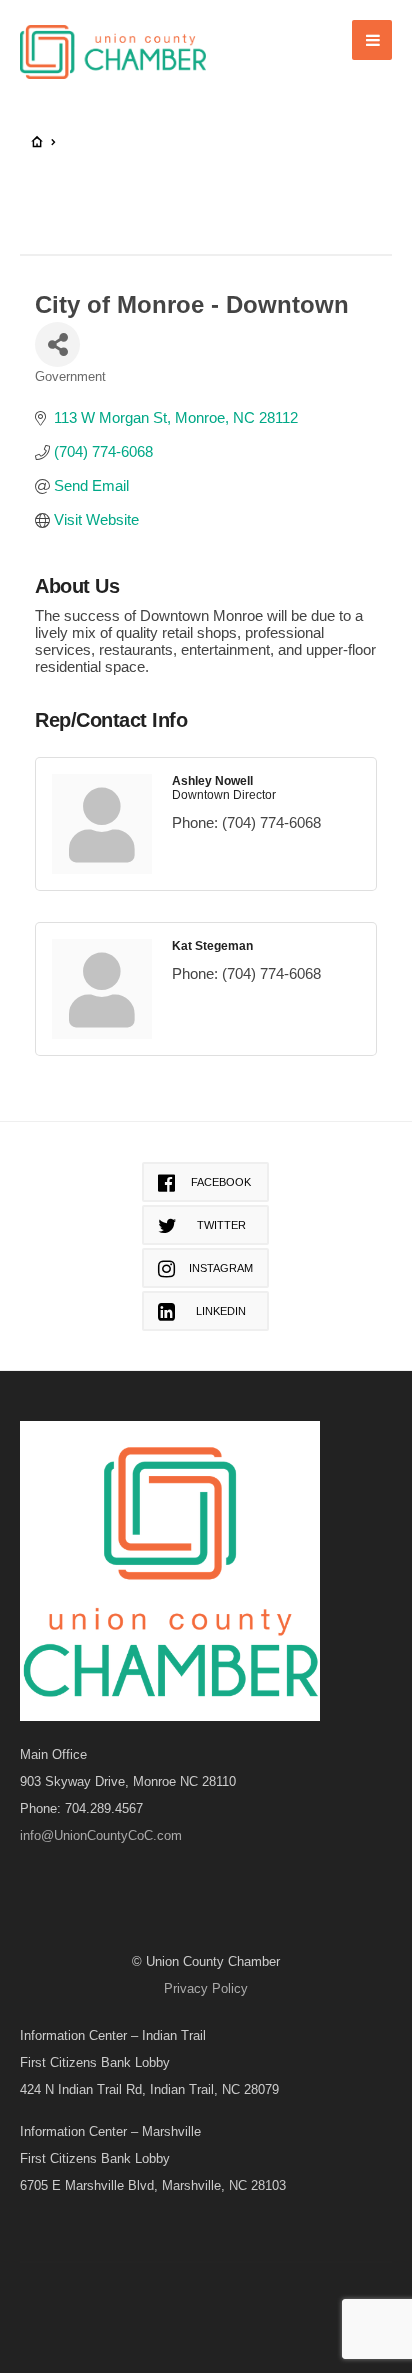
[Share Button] (57, 344)
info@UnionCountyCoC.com (101, 1835)
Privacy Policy (206, 1988)
